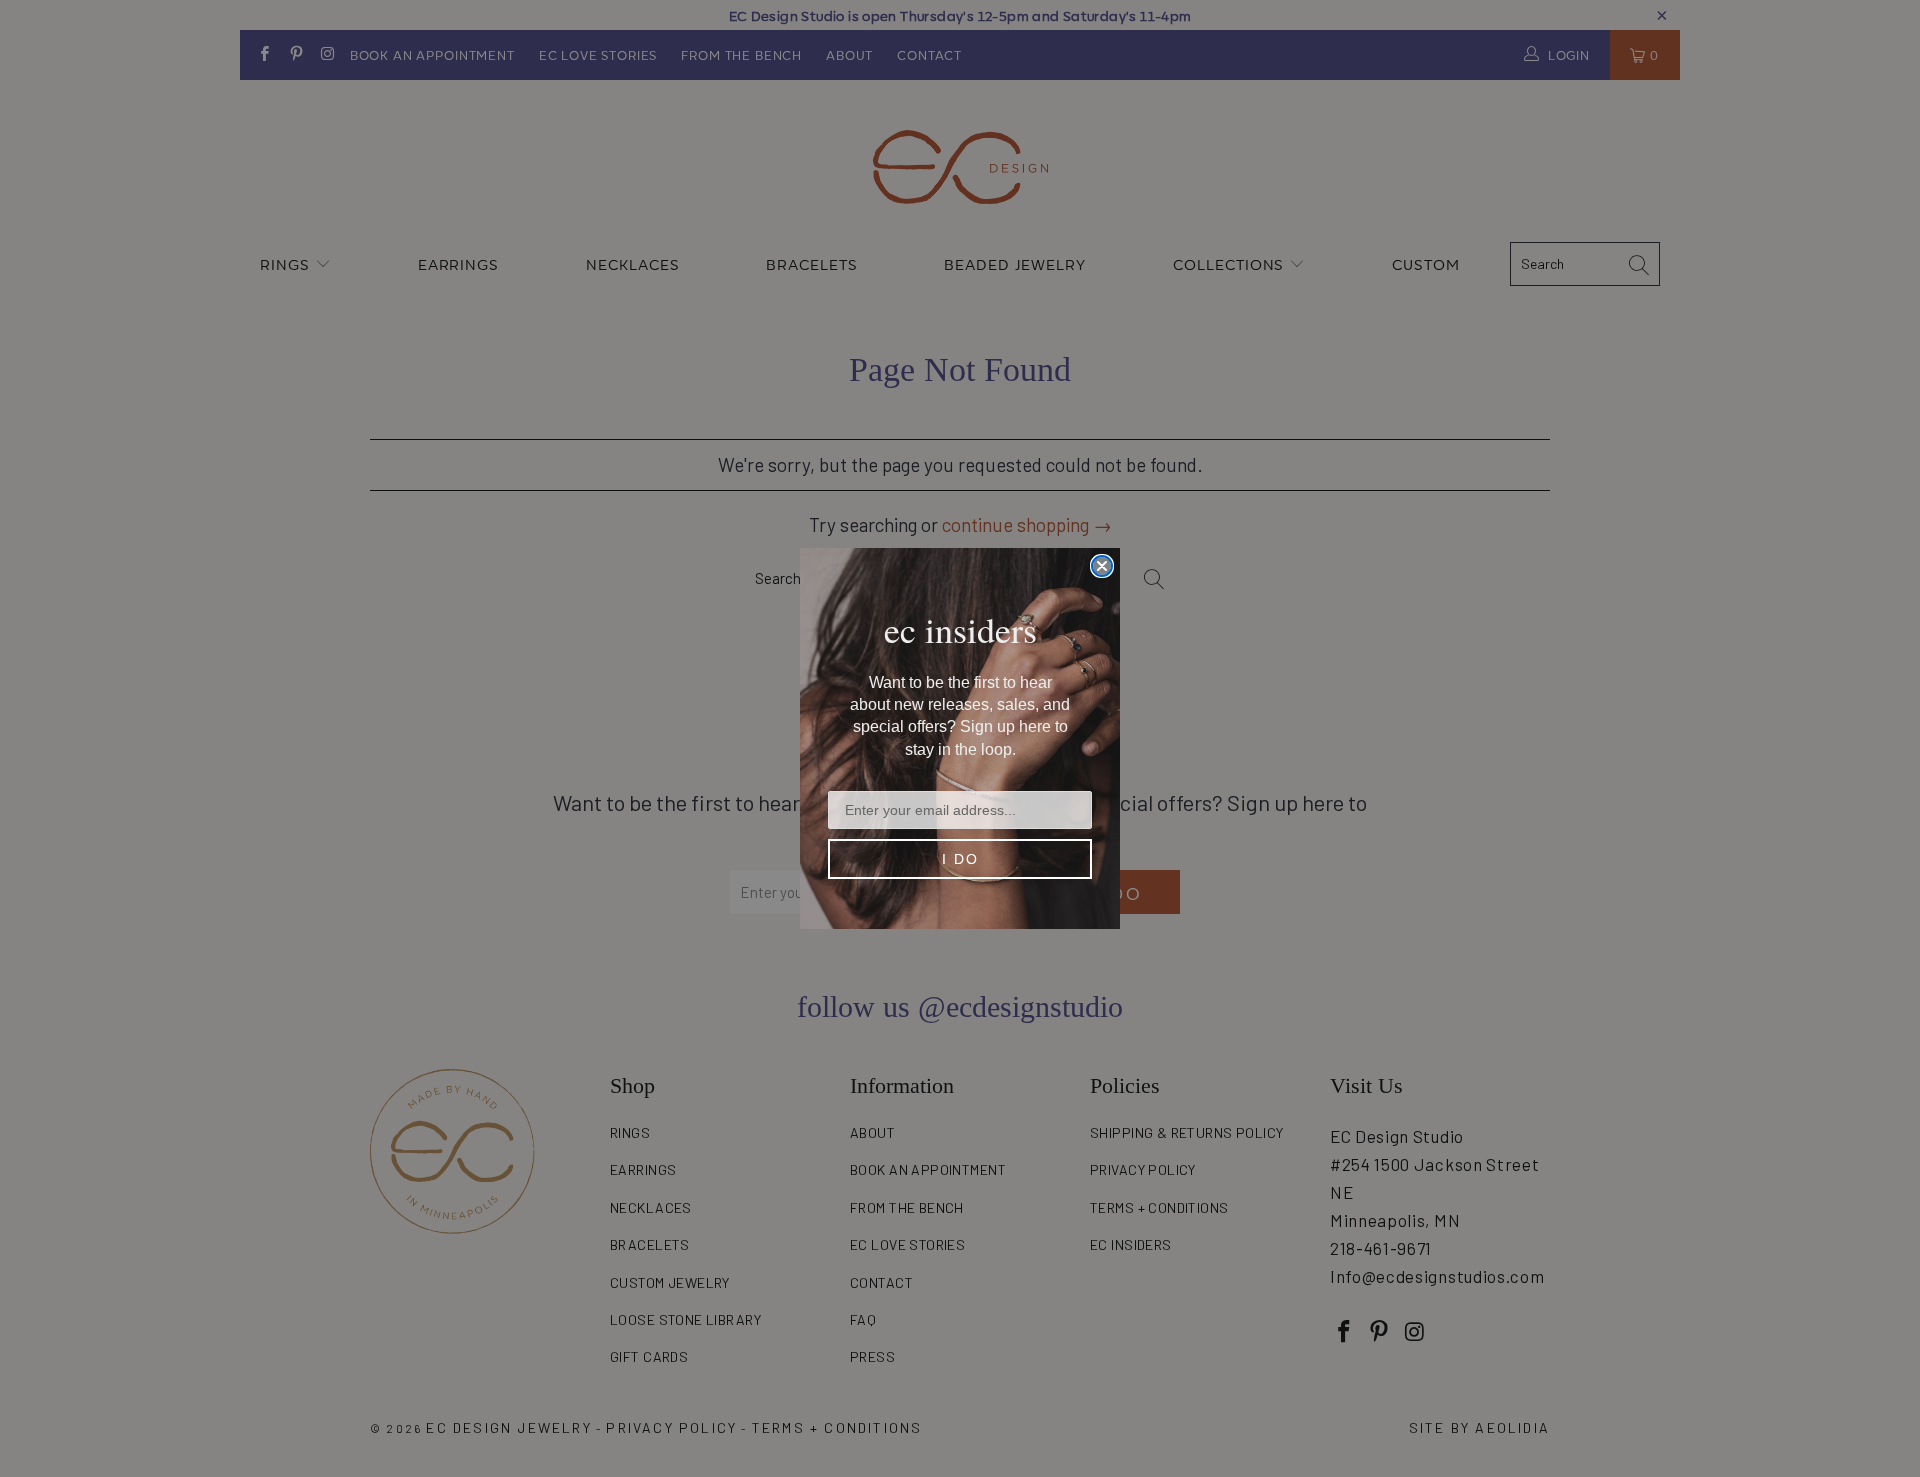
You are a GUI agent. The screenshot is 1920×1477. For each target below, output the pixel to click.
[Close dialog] (1102, 566)
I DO (960, 859)
